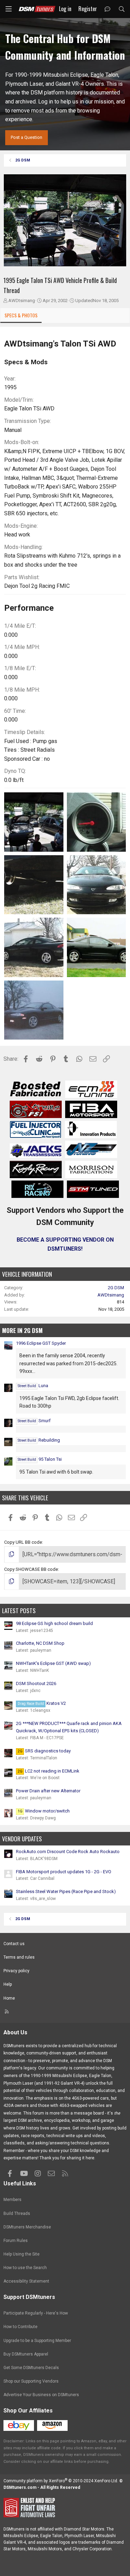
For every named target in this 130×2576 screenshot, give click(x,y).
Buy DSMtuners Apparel (26, 2354)
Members (12, 2200)
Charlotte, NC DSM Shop (40, 1643)
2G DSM (116, 1288)
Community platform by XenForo (61, 2481)
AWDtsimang (22, 301)
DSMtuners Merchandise (27, 2227)
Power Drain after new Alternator (48, 1791)
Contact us (14, 1944)
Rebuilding (39, 1440)
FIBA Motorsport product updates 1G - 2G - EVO (64, 1872)
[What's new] (108, 9)
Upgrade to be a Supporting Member (37, 2341)
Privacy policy (16, 1971)
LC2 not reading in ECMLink (49, 1771)
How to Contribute (20, 2327)
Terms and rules (19, 1957)
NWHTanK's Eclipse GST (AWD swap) (53, 1663)
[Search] (122, 9)
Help (8, 1984)
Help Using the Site (21, 2254)
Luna (33, 1386)
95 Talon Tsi (40, 1459)
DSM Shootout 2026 (36, 1683)
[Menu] (9, 9)
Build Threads (17, 2214)
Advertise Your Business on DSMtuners (41, 2395)
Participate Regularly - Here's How (36, 2313)
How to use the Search (25, 2268)
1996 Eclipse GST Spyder (41, 1343)
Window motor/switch (44, 1811)
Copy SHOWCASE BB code (31, 1569)
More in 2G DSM (22, 1330)
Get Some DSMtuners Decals (31, 2368)
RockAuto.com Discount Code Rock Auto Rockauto (68, 1852)
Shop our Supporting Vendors (31, 2381)
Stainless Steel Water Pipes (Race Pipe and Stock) (66, 1891)
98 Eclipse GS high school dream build (54, 1623)
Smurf (34, 1421)
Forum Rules (16, 2241)
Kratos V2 (42, 1703)
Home (9, 1998)
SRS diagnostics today (44, 1751)
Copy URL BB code (23, 1542)
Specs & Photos (21, 315)
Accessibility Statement (26, 2281)
